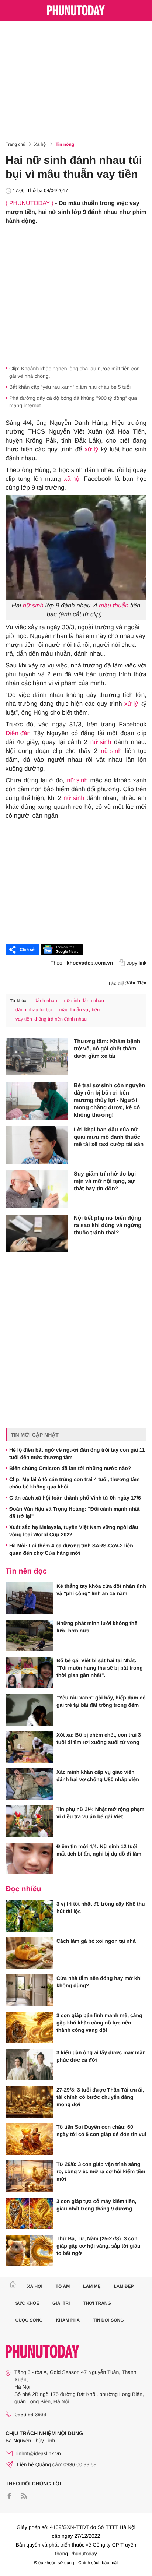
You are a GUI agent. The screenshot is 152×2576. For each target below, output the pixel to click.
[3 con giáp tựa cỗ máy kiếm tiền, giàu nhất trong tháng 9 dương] (29, 2213)
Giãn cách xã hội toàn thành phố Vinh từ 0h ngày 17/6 (76, 1498)
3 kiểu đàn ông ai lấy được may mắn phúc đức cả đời (101, 2056)
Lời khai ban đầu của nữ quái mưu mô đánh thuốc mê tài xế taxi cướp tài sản (109, 1137)
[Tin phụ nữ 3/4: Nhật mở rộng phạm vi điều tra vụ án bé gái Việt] (29, 1821)
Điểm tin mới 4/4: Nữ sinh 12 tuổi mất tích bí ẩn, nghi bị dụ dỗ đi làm (99, 1850)
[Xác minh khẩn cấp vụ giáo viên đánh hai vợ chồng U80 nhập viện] (29, 1784)
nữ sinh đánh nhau (84, 1000)
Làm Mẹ (92, 2286)
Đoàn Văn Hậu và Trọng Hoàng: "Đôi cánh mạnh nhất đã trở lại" (75, 1512)
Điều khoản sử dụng (54, 2563)
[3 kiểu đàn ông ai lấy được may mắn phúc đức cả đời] (29, 2065)
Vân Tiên (136, 983)
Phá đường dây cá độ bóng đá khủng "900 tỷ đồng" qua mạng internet (73, 402)
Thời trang (97, 2303)
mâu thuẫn (114, 605)
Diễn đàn (18, 733)
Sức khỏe (27, 2303)
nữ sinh (33, 605)
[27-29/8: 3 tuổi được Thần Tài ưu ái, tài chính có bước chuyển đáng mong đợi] (29, 2102)
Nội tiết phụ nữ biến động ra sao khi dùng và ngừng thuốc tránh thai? (108, 1225)
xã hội (72, 479)
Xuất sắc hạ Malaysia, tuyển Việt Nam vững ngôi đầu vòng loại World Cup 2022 (74, 1531)
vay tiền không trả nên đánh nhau (51, 1019)
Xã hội (41, 144)
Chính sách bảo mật (98, 2563)
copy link (137, 963)
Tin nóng (65, 144)
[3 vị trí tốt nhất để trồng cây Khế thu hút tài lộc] (29, 1916)
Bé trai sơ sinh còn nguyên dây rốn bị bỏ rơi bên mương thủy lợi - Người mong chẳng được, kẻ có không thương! (109, 1100)
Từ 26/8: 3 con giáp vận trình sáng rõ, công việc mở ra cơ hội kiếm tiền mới (101, 2171)
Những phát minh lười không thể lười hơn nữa (97, 1627)
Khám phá (68, 2320)
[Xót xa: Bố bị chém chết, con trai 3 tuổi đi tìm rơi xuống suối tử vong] (29, 1747)
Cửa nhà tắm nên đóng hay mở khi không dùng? (99, 1982)
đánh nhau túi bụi (34, 1010)
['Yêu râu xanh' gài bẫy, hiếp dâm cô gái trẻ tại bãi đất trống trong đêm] (29, 1710)
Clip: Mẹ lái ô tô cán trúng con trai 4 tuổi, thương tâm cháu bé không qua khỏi (75, 1483)
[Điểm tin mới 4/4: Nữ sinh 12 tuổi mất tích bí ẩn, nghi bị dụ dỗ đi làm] (29, 1858)
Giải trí (61, 2303)
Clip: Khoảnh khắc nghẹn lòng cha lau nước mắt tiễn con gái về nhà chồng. (74, 372)
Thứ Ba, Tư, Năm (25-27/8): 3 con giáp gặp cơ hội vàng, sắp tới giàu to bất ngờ (99, 2246)
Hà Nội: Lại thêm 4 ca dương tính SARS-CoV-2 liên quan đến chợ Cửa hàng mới (71, 1549)
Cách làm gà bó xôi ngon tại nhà (96, 1941)
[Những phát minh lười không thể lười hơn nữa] (29, 1635)
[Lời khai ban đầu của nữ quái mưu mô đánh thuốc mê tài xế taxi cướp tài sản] (37, 1145)
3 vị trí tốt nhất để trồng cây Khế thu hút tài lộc (101, 1907)
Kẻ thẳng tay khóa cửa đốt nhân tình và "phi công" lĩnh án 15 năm (101, 1590)
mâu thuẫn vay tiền (79, 1010)
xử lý (91, 449)
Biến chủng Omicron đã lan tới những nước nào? (70, 1468)
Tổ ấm (63, 2286)
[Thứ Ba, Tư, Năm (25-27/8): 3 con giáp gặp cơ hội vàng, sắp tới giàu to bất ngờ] (29, 2251)
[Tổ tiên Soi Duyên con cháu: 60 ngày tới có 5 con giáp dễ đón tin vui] (29, 2139)
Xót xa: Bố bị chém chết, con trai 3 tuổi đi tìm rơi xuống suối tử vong (99, 1738)
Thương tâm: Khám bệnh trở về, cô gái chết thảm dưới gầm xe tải (107, 1049)
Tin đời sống (108, 2320)
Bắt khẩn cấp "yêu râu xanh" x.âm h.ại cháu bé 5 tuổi (70, 387)
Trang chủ (15, 144)
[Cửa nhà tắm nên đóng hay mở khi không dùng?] (29, 1990)
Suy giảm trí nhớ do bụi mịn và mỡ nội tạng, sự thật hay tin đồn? (105, 1181)
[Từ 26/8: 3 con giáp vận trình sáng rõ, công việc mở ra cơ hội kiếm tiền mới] (29, 2176)
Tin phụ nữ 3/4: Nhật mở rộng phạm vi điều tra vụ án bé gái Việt (100, 1813)
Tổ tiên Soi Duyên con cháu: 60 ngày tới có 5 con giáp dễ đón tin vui (101, 2131)
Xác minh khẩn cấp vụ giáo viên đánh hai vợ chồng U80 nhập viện (98, 1776)
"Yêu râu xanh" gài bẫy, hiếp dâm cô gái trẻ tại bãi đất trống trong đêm (101, 1701)
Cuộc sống (29, 2320)
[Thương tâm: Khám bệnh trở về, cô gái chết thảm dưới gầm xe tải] (37, 1057)
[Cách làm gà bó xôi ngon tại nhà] (29, 1953)
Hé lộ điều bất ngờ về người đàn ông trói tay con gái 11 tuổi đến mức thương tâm (77, 1453)
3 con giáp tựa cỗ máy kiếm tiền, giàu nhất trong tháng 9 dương (96, 2205)
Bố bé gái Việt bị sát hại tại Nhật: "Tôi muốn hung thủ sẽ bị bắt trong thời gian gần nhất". (100, 1668)
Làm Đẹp (124, 2286)
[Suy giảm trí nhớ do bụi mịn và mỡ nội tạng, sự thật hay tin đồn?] (37, 1189)
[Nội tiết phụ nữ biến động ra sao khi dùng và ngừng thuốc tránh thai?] (37, 1233)
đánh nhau (46, 1000)
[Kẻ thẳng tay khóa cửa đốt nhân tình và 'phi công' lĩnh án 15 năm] (29, 1598)
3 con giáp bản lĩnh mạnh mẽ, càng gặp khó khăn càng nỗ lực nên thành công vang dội (99, 2023)
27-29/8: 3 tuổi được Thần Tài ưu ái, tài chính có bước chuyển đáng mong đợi (100, 2097)
